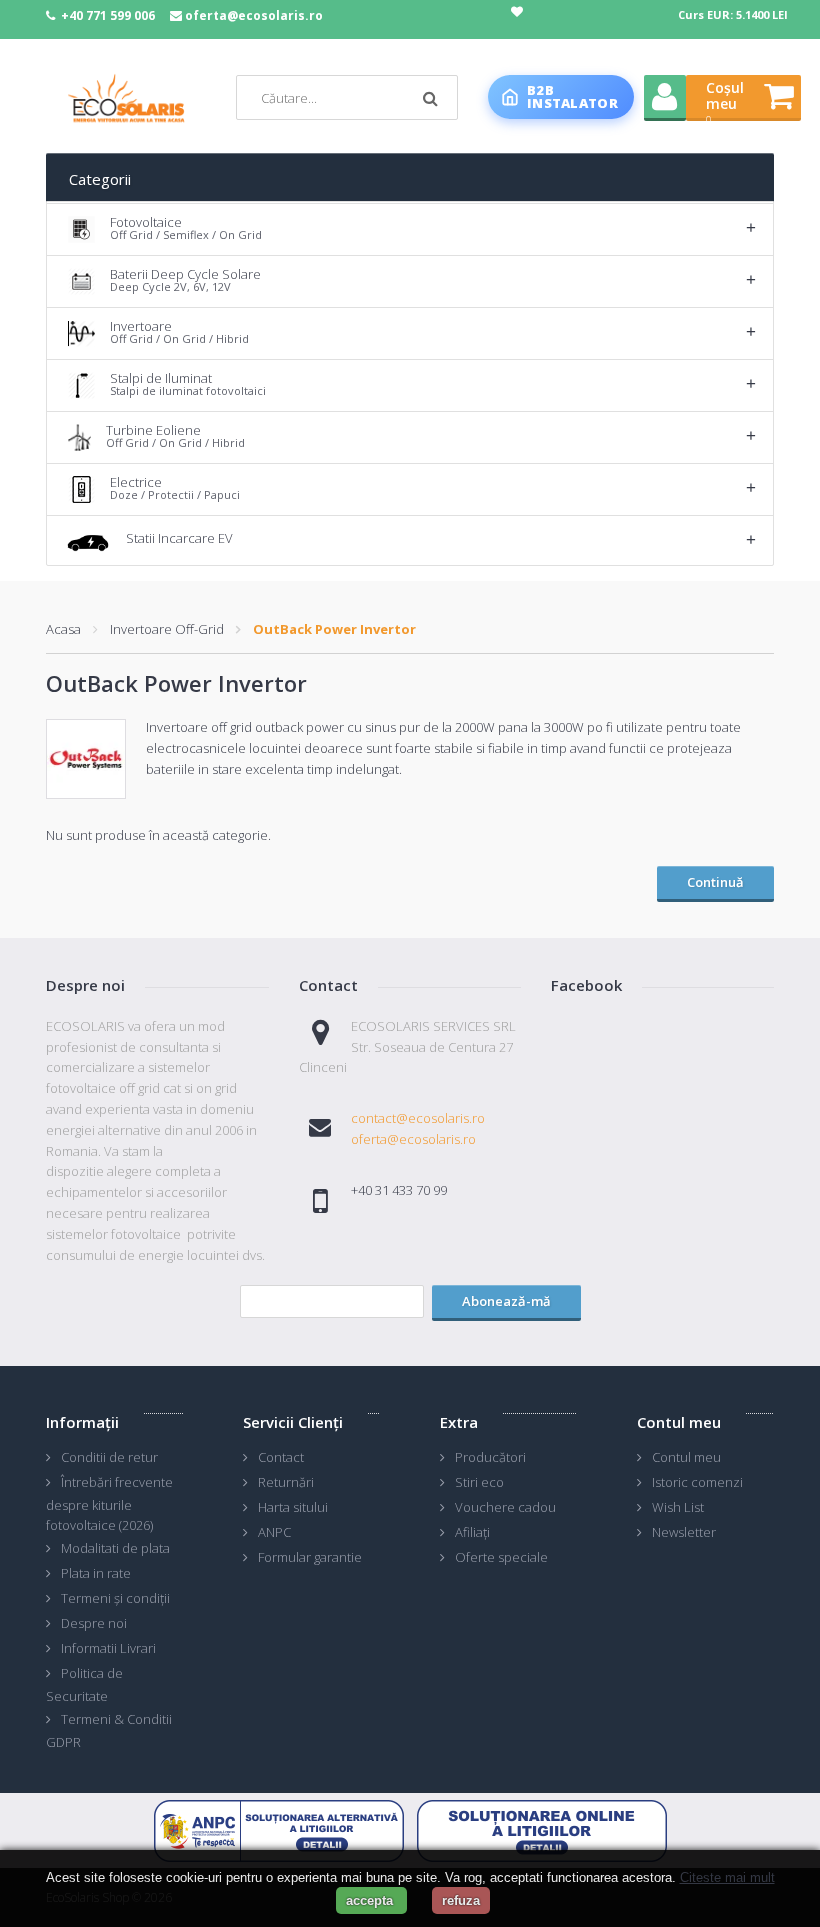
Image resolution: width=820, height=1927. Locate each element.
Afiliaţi (472, 1532)
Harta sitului (293, 1507)
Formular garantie (310, 1557)
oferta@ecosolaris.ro (254, 15)
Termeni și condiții (115, 1598)
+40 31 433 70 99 (399, 1190)
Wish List (678, 1507)
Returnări (286, 1482)
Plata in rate (96, 1573)
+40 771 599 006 (108, 15)
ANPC (274, 1532)
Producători (490, 1457)
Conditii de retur (109, 1457)
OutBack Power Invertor (334, 629)
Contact (281, 1457)
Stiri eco (479, 1482)
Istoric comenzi (697, 1482)
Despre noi (94, 1623)
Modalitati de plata (115, 1548)
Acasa (63, 629)
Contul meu (686, 1457)
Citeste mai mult (727, 1877)
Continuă (715, 882)
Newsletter (684, 1532)
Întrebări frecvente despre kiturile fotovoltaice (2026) (109, 1504)
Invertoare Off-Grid (167, 629)
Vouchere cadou (505, 1507)
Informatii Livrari (108, 1648)
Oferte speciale (501, 1557)
